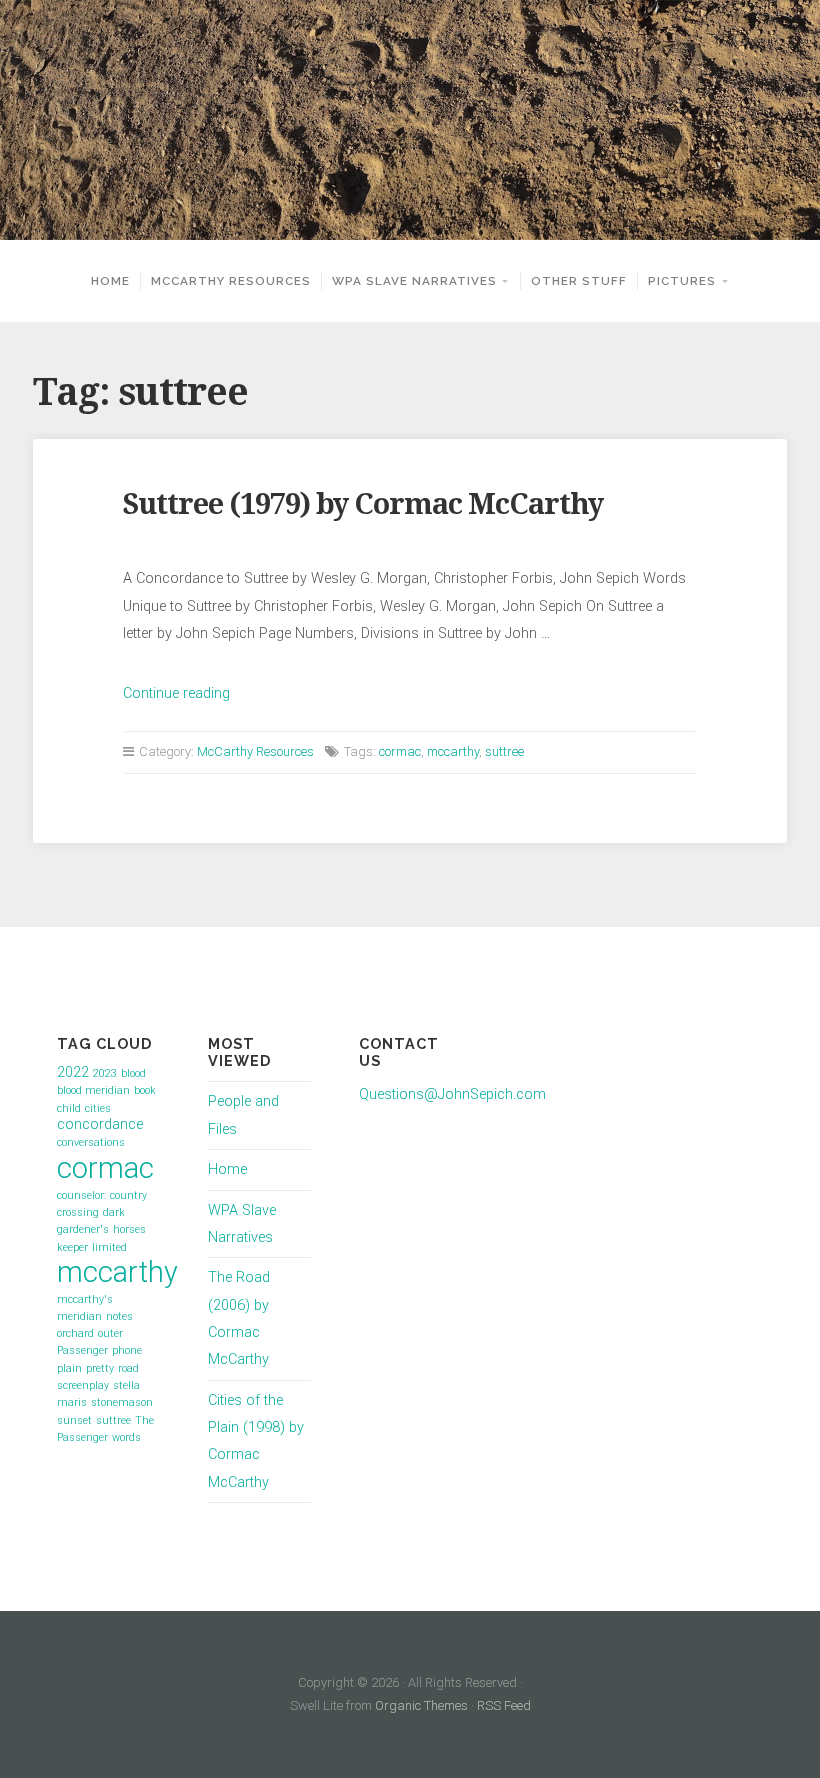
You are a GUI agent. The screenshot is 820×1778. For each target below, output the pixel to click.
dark (114, 1212)
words (126, 1437)
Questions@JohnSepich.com (452, 1094)
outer (110, 1333)
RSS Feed (504, 1705)
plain (69, 1368)
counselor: (81, 1195)
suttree (504, 751)
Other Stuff (579, 281)
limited (109, 1247)
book (145, 1090)
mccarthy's (85, 1299)
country (128, 1195)
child (69, 1108)
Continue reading (176, 693)
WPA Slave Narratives (414, 281)
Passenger (82, 1350)
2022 (73, 1072)
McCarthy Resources (231, 281)
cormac (400, 751)
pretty (100, 1368)
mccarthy (453, 751)
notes (119, 1316)
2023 (105, 1073)
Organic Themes (421, 1705)
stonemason (122, 1402)
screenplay (83, 1385)
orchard (75, 1333)
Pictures (682, 281)
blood (133, 1073)
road (128, 1368)
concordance (100, 1124)
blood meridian (93, 1090)
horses (129, 1229)
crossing (78, 1212)
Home (110, 281)
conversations (91, 1142)
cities (98, 1108)
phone (127, 1350)
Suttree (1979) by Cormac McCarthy (363, 504)
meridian (79, 1316)
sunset (74, 1420)
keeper (72, 1247)
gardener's (83, 1229)
